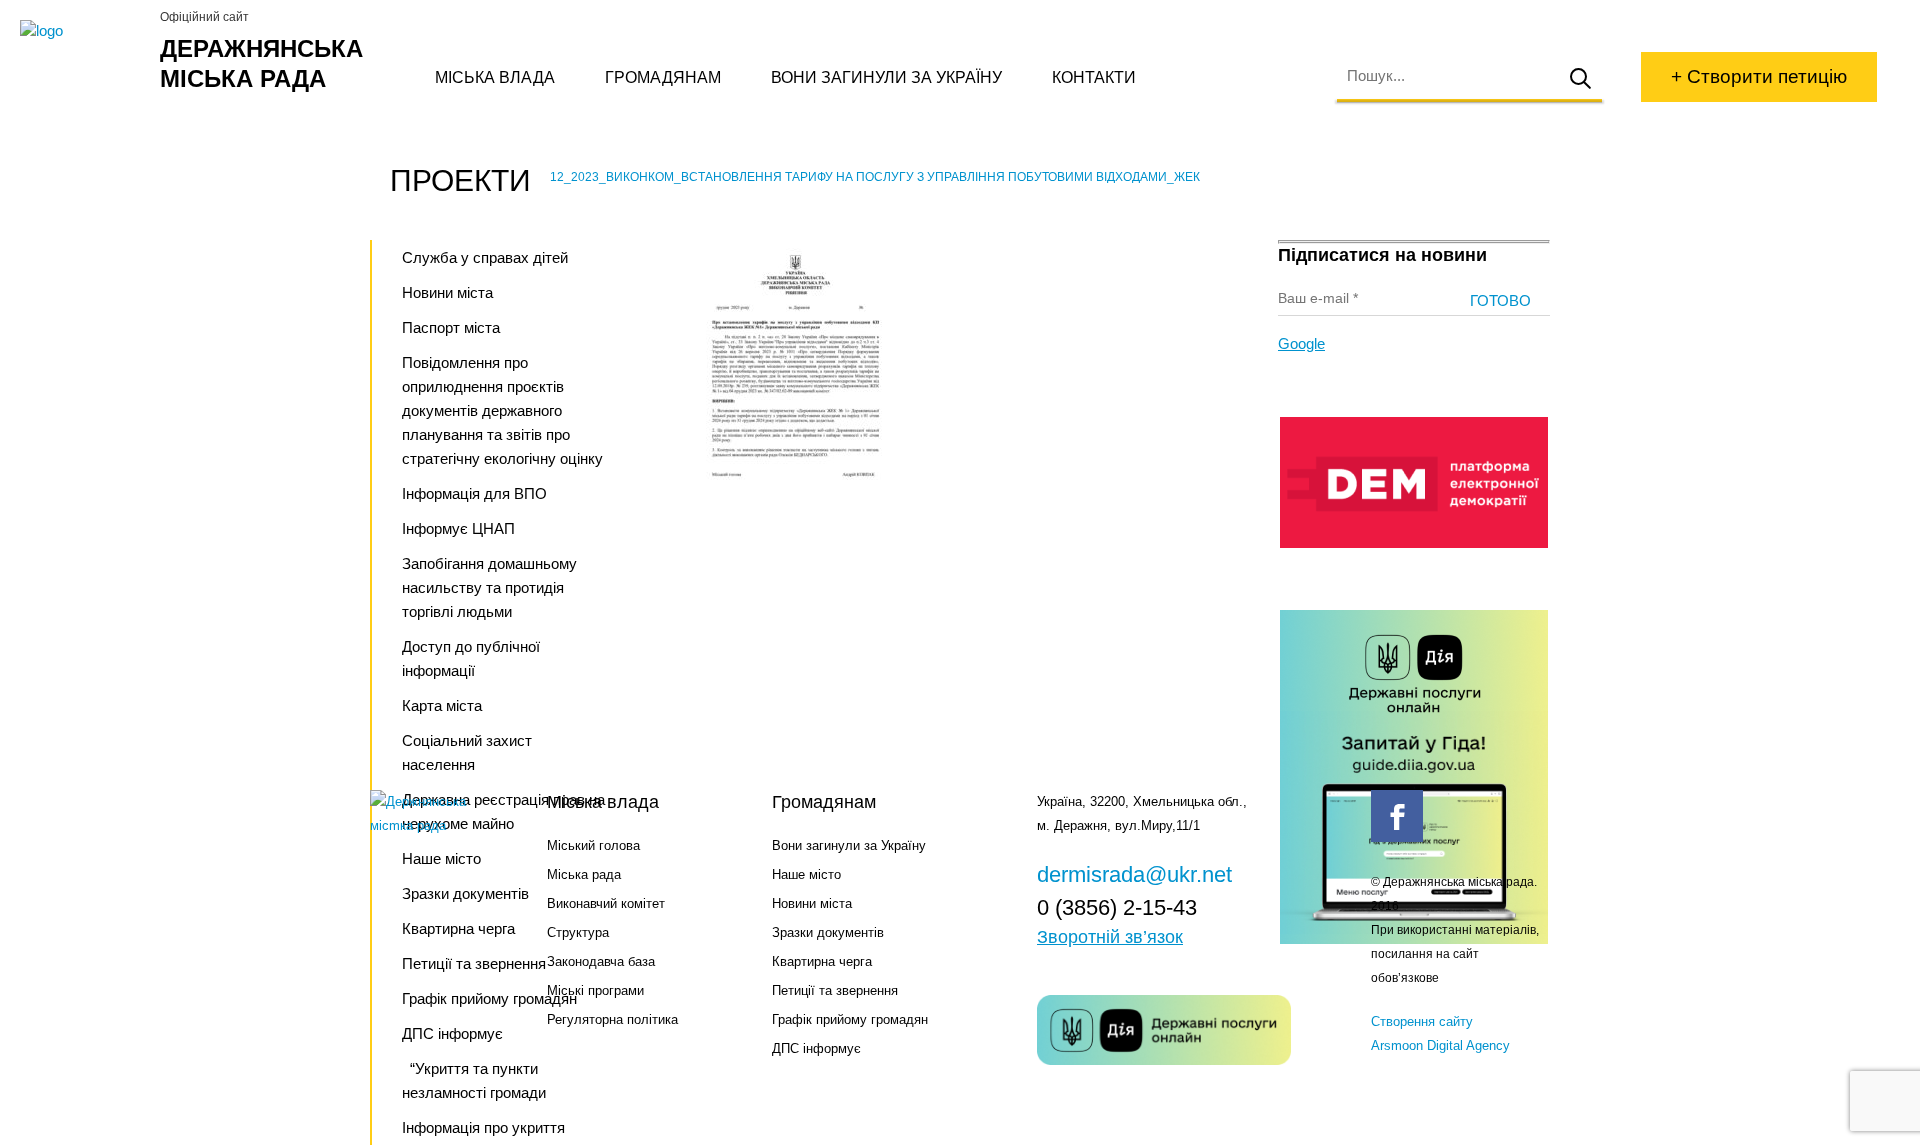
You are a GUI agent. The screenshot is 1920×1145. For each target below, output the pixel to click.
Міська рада (584, 874)
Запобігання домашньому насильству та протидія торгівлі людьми (489, 587)
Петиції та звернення (835, 990)
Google (1301, 343)
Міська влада (495, 77)
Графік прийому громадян (850, 1019)
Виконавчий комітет (606, 903)
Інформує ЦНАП (458, 528)
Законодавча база (601, 961)
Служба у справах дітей (485, 257)
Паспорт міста (451, 327)
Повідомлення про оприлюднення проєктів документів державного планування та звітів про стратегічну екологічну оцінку (502, 410)
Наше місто (806, 874)
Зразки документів (828, 932)
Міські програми (595, 990)
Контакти (1094, 77)
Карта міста (442, 705)
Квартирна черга (822, 961)
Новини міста (447, 292)
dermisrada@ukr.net (1134, 874)
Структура (578, 932)
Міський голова (593, 845)
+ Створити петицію (1759, 76)
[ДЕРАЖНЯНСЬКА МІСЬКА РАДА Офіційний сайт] (82, 31)
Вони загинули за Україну (886, 77)
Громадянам (663, 77)
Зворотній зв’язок (1110, 937)
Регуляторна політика (612, 1019)
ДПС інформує (816, 1048)
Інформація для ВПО (474, 493)
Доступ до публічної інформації (471, 658)
